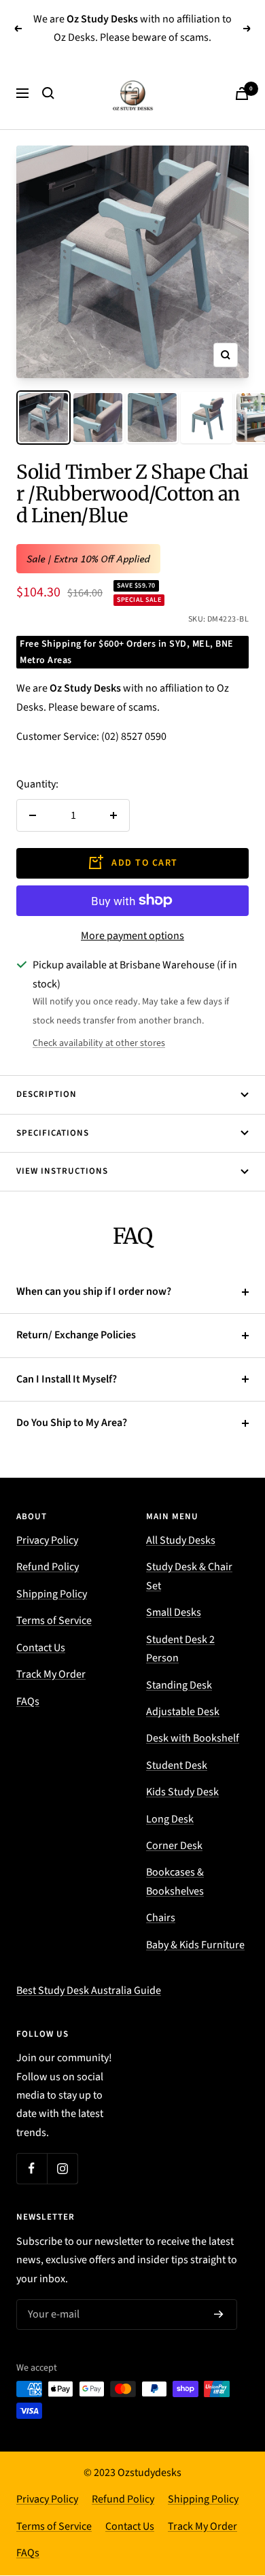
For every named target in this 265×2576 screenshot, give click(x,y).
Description (47, 1094)
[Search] (48, 93)
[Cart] (242, 94)
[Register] (219, 2315)
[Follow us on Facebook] (32, 2168)
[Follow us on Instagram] (62, 2168)
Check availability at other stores (99, 1043)
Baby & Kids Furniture (195, 1945)
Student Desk (177, 1765)
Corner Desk (174, 1846)
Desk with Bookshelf (193, 1738)
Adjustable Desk (183, 1712)
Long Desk (170, 1819)
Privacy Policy (47, 1540)
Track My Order (51, 1674)
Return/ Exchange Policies (76, 1335)
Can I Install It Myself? (67, 1379)
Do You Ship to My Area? (72, 1423)
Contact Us (41, 1648)
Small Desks (174, 1612)
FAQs (28, 1701)
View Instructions (62, 1171)
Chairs (161, 1918)
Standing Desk (179, 1685)
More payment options (132, 936)
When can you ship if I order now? (94, 1291)
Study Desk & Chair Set (189, 1576)
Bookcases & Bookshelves (175, 1881)
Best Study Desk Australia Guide (89, 1990)
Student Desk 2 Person (180, 1649)
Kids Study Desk (182, 1792)
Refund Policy (48, 1567)
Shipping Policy (52, 1594)
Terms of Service (54, 1621)
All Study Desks (181, 1540)
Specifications (53, 1133)
